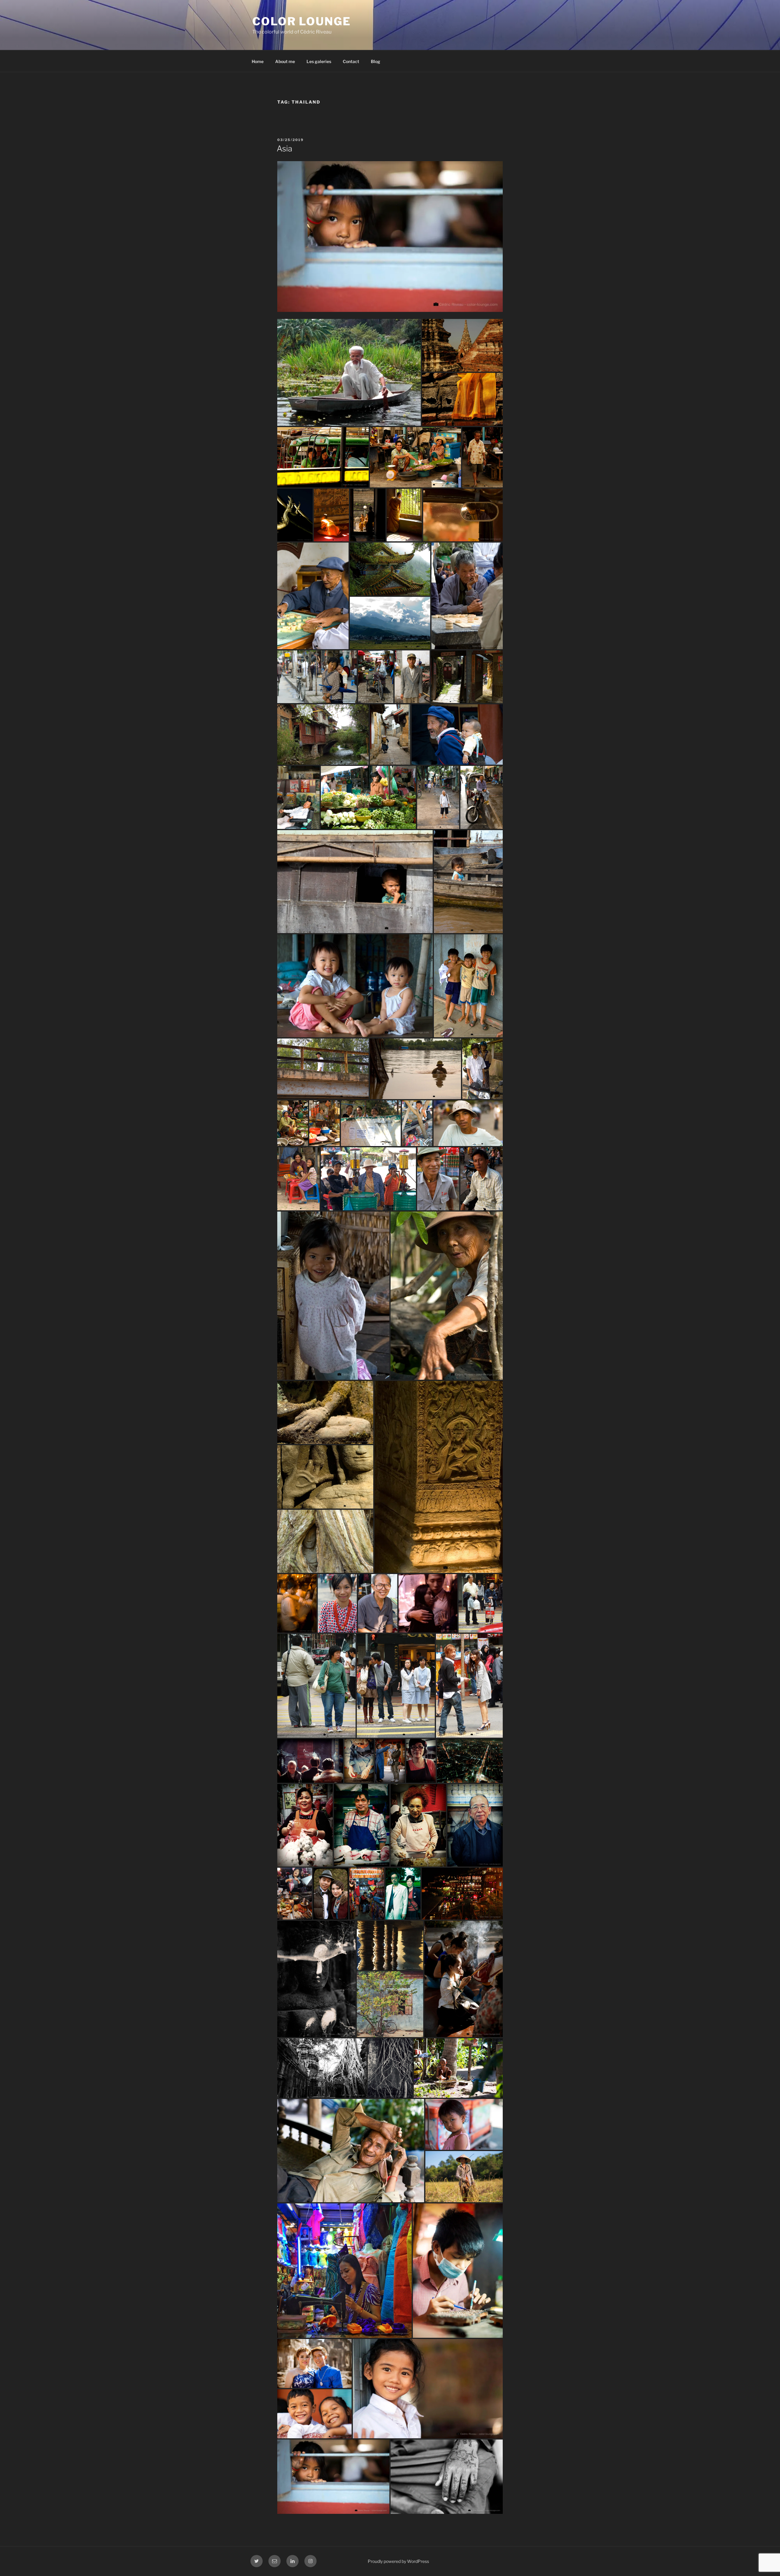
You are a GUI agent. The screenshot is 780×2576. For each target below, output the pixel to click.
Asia (284, 149)
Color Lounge (302, 21)
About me (285, 61)
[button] (349, 373)
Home (258, 61)
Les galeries (319, 61)
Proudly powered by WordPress (398, 2561)
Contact (351, 61)
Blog (376, 61)
